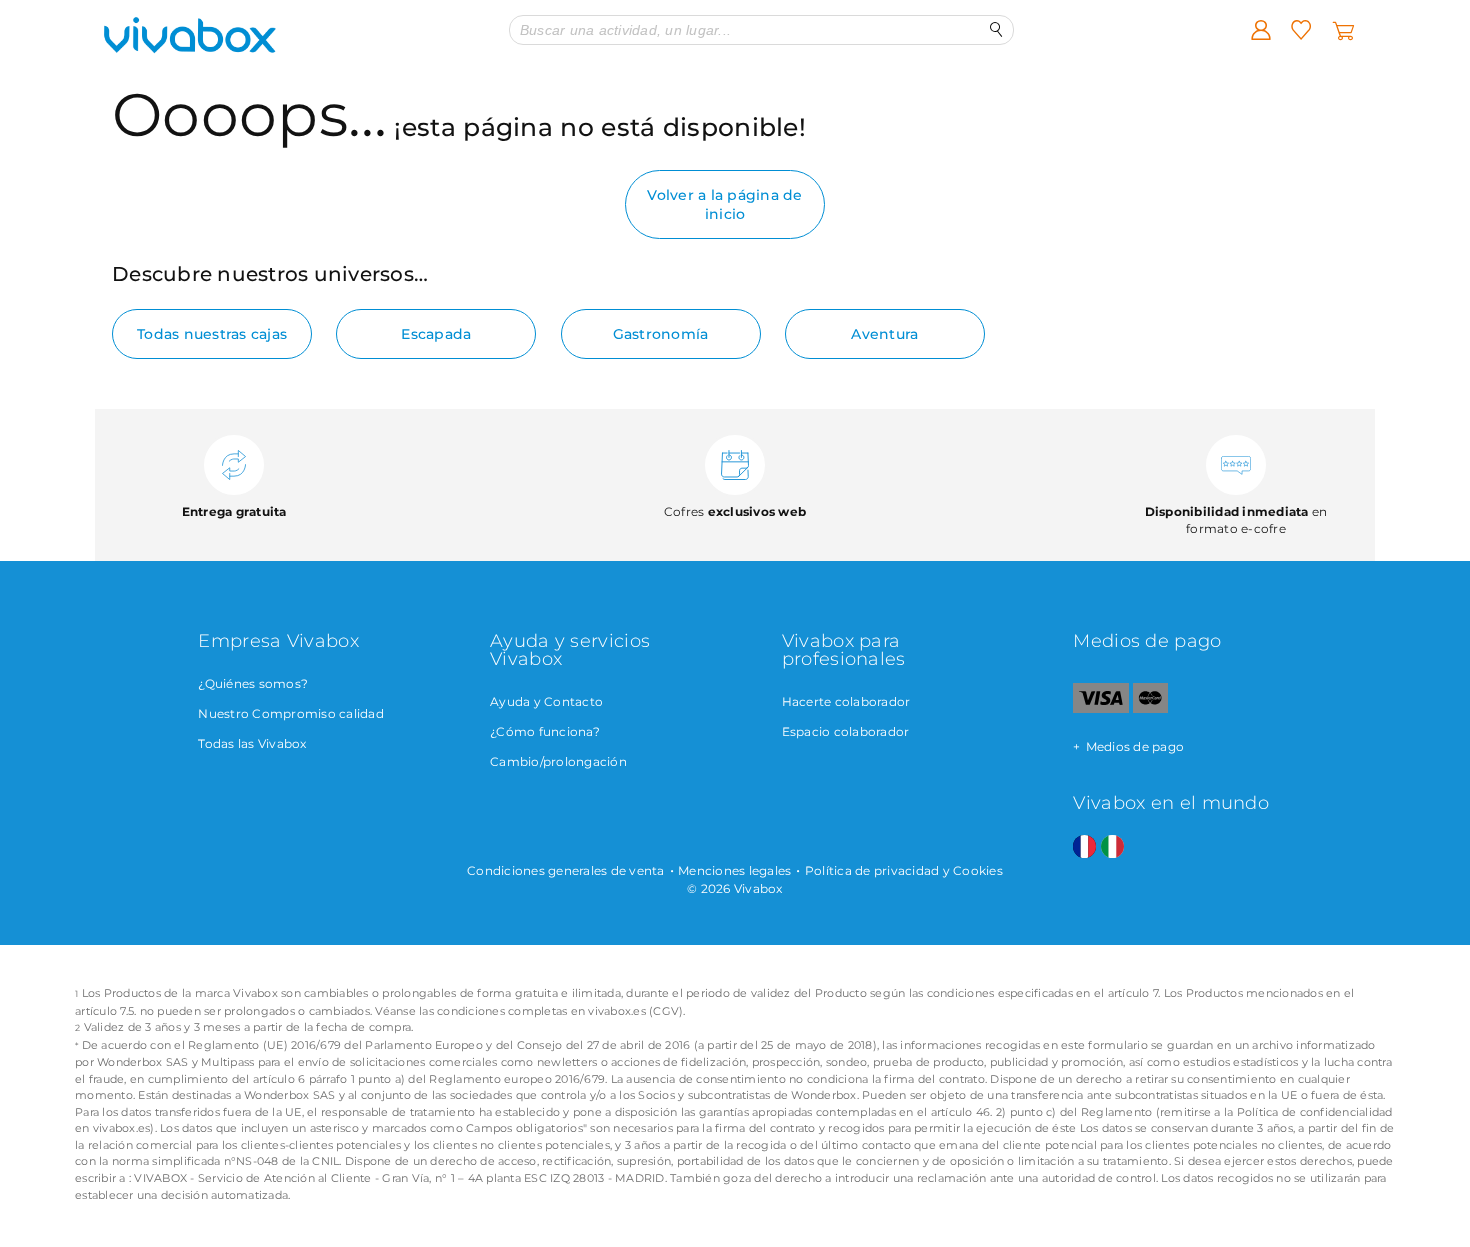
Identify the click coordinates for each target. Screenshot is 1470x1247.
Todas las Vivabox (252, 743)
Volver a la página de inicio (724, 204)
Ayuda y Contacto (546, 701)
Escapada (436, 334)
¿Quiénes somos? (253, 683)
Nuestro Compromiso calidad (291, 713)
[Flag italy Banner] (1112, 847)
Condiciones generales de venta (566, 870)
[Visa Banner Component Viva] (1100, 708)
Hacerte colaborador (846, 701)
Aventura (884, 334)
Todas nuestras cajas (212, 334)
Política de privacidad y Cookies (904, 870)
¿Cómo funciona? (545, 731)
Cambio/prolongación (558, 761)
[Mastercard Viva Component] (1150, 708)
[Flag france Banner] (1084, 847)
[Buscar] (996, 29)
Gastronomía (661, 334)
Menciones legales (734, 870)
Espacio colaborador (846, 731)
